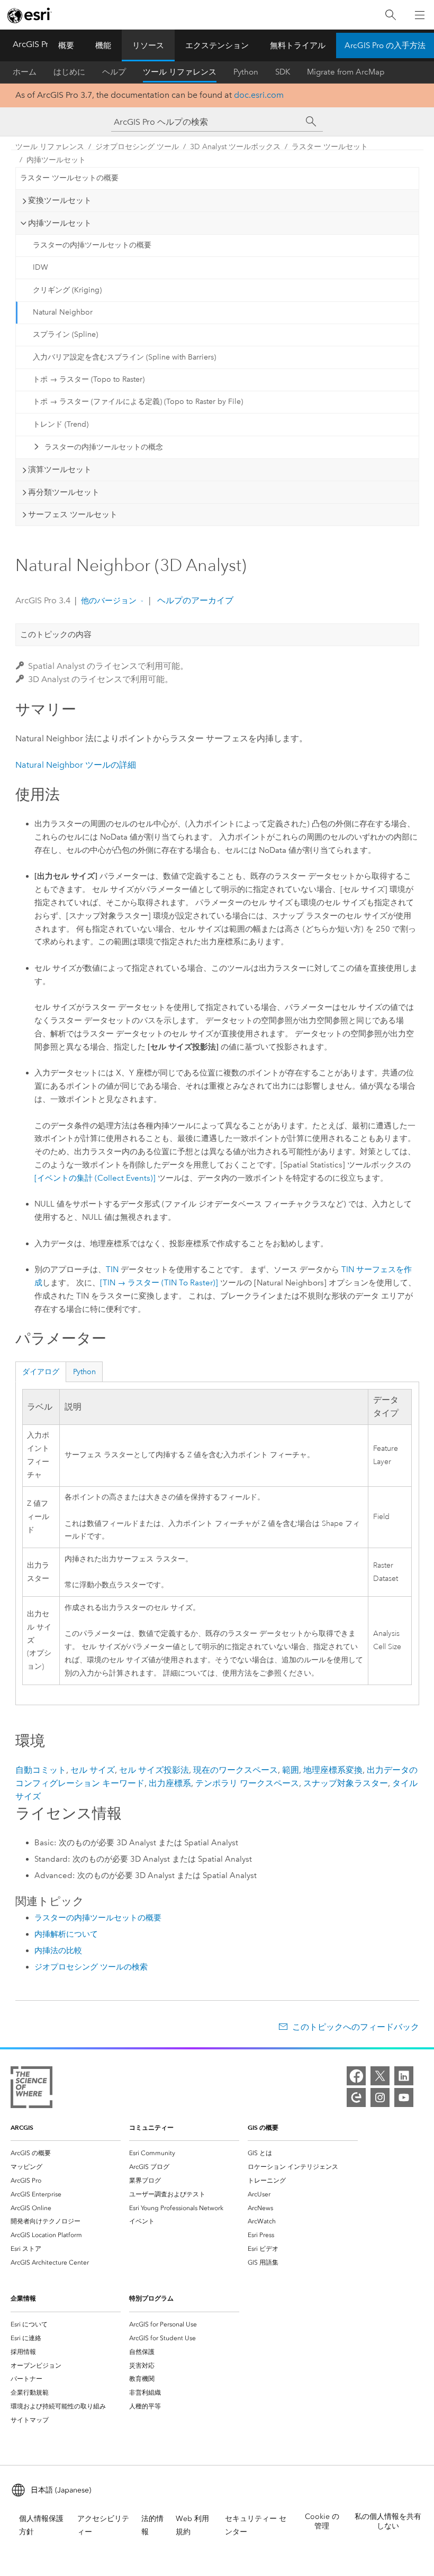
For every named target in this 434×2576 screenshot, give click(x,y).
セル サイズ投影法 (154, 1770)
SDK (283, 72)
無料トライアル (298, 45)
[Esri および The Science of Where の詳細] (31, 2089)
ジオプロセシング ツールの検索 (91, 1967)
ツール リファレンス (180, 72)
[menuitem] (66, 2153)
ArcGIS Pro (33, 44)
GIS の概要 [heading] (263, 2127)
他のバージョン (109, 601)
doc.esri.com (259, 95)
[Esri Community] (356, 2097)
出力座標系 (170, 1783)
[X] (380, 2076)
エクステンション (217, 45)
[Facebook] (356, 2076)
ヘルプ (114, 72)
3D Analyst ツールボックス (235, 147)
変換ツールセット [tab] (60, 200)
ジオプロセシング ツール (137, 147)
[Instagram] (380, 2097)
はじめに (69, 72)
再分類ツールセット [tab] (64, 492)
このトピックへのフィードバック (355, 2027)
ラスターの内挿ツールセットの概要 (92, 245)
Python (246, 72)
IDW (40, 267)
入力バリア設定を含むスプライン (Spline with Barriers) (124, 357)
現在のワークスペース (236, 1770)
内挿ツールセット (56, 160)
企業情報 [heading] (23, 2298)
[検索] (391, 15)
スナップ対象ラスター (346, 1783)
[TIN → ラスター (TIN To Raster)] (159, 1283)
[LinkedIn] (404, 2076)
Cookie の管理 (322, 2521)
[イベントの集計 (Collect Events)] (95, 1178)
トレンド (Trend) (61, 424)
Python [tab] (84, 1372)
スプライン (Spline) (65, 334)
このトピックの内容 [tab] (56, 634)
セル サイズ (93, 1770)
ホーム (25, 72)
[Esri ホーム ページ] (30, 15)
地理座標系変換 (333, 1770)
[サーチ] (311, 122)
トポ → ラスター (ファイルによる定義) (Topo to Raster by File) (138, 402)
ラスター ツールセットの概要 (69, 178)
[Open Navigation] (420, 15)
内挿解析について (66, 1934)
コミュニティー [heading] (151, 2127)
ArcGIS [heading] (22, 2127)
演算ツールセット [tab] (60, 470)
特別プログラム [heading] (151, 2298)
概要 (66, 45)
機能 (103, 45)
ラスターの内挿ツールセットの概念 (104, 447)
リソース (148, 45)
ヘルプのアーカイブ (194, 600)
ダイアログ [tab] (41, 1372)
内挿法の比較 (58, 1951)
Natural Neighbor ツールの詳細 (76, 765)
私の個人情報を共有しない (388, 2521)
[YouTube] (404, 2097)
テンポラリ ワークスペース (247, 1783)
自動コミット (41, 1770)
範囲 (291, 1770)
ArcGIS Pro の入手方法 (385, 45)
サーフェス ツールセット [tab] (73, 514)
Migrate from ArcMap (346, 72)
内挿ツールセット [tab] (60, 223)
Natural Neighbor (63, 312)
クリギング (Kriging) (67, 290)
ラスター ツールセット (330, 147)
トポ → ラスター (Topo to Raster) (89, 379)
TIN (112, 1269)
